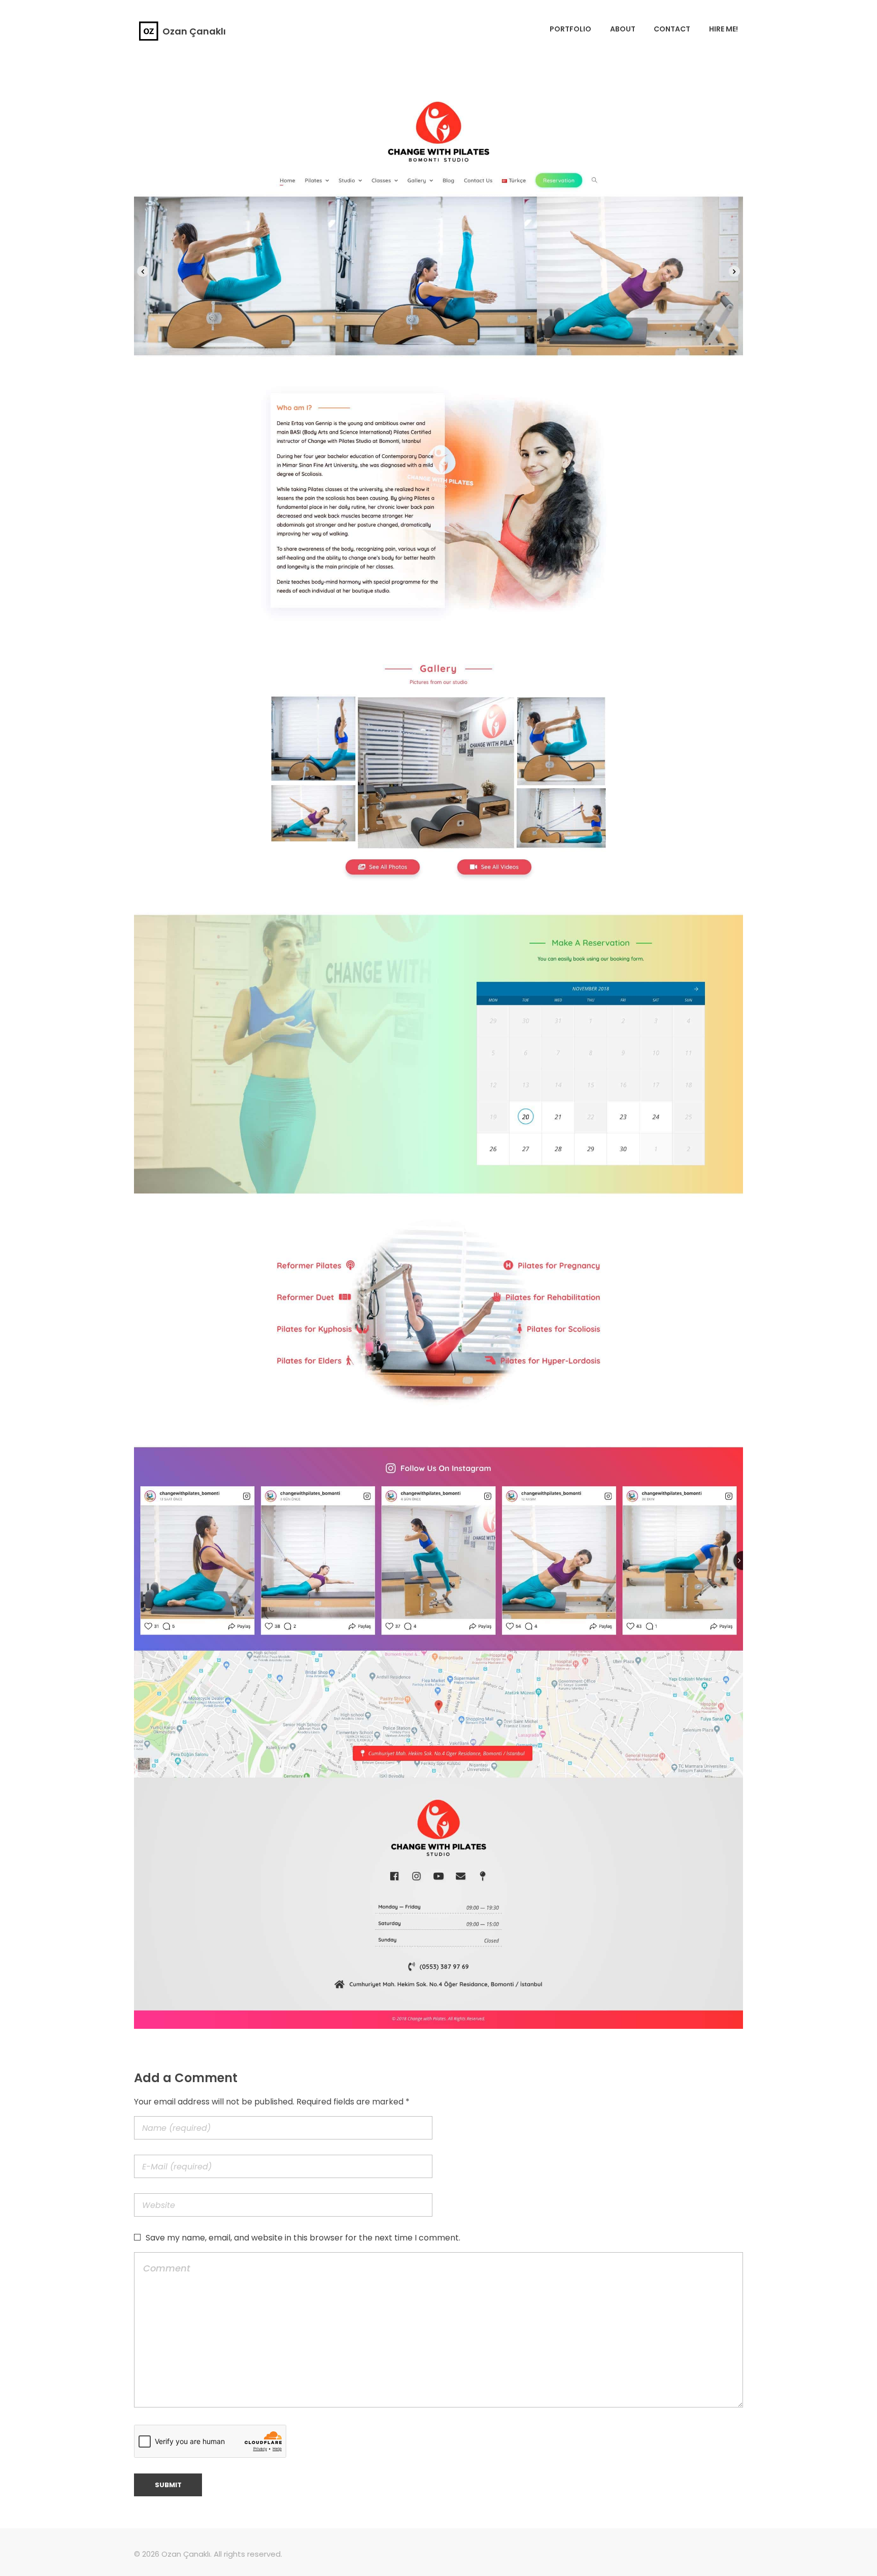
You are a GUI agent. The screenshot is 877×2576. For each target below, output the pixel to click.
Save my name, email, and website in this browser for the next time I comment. (303, 2238)
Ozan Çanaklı (194, 31)
